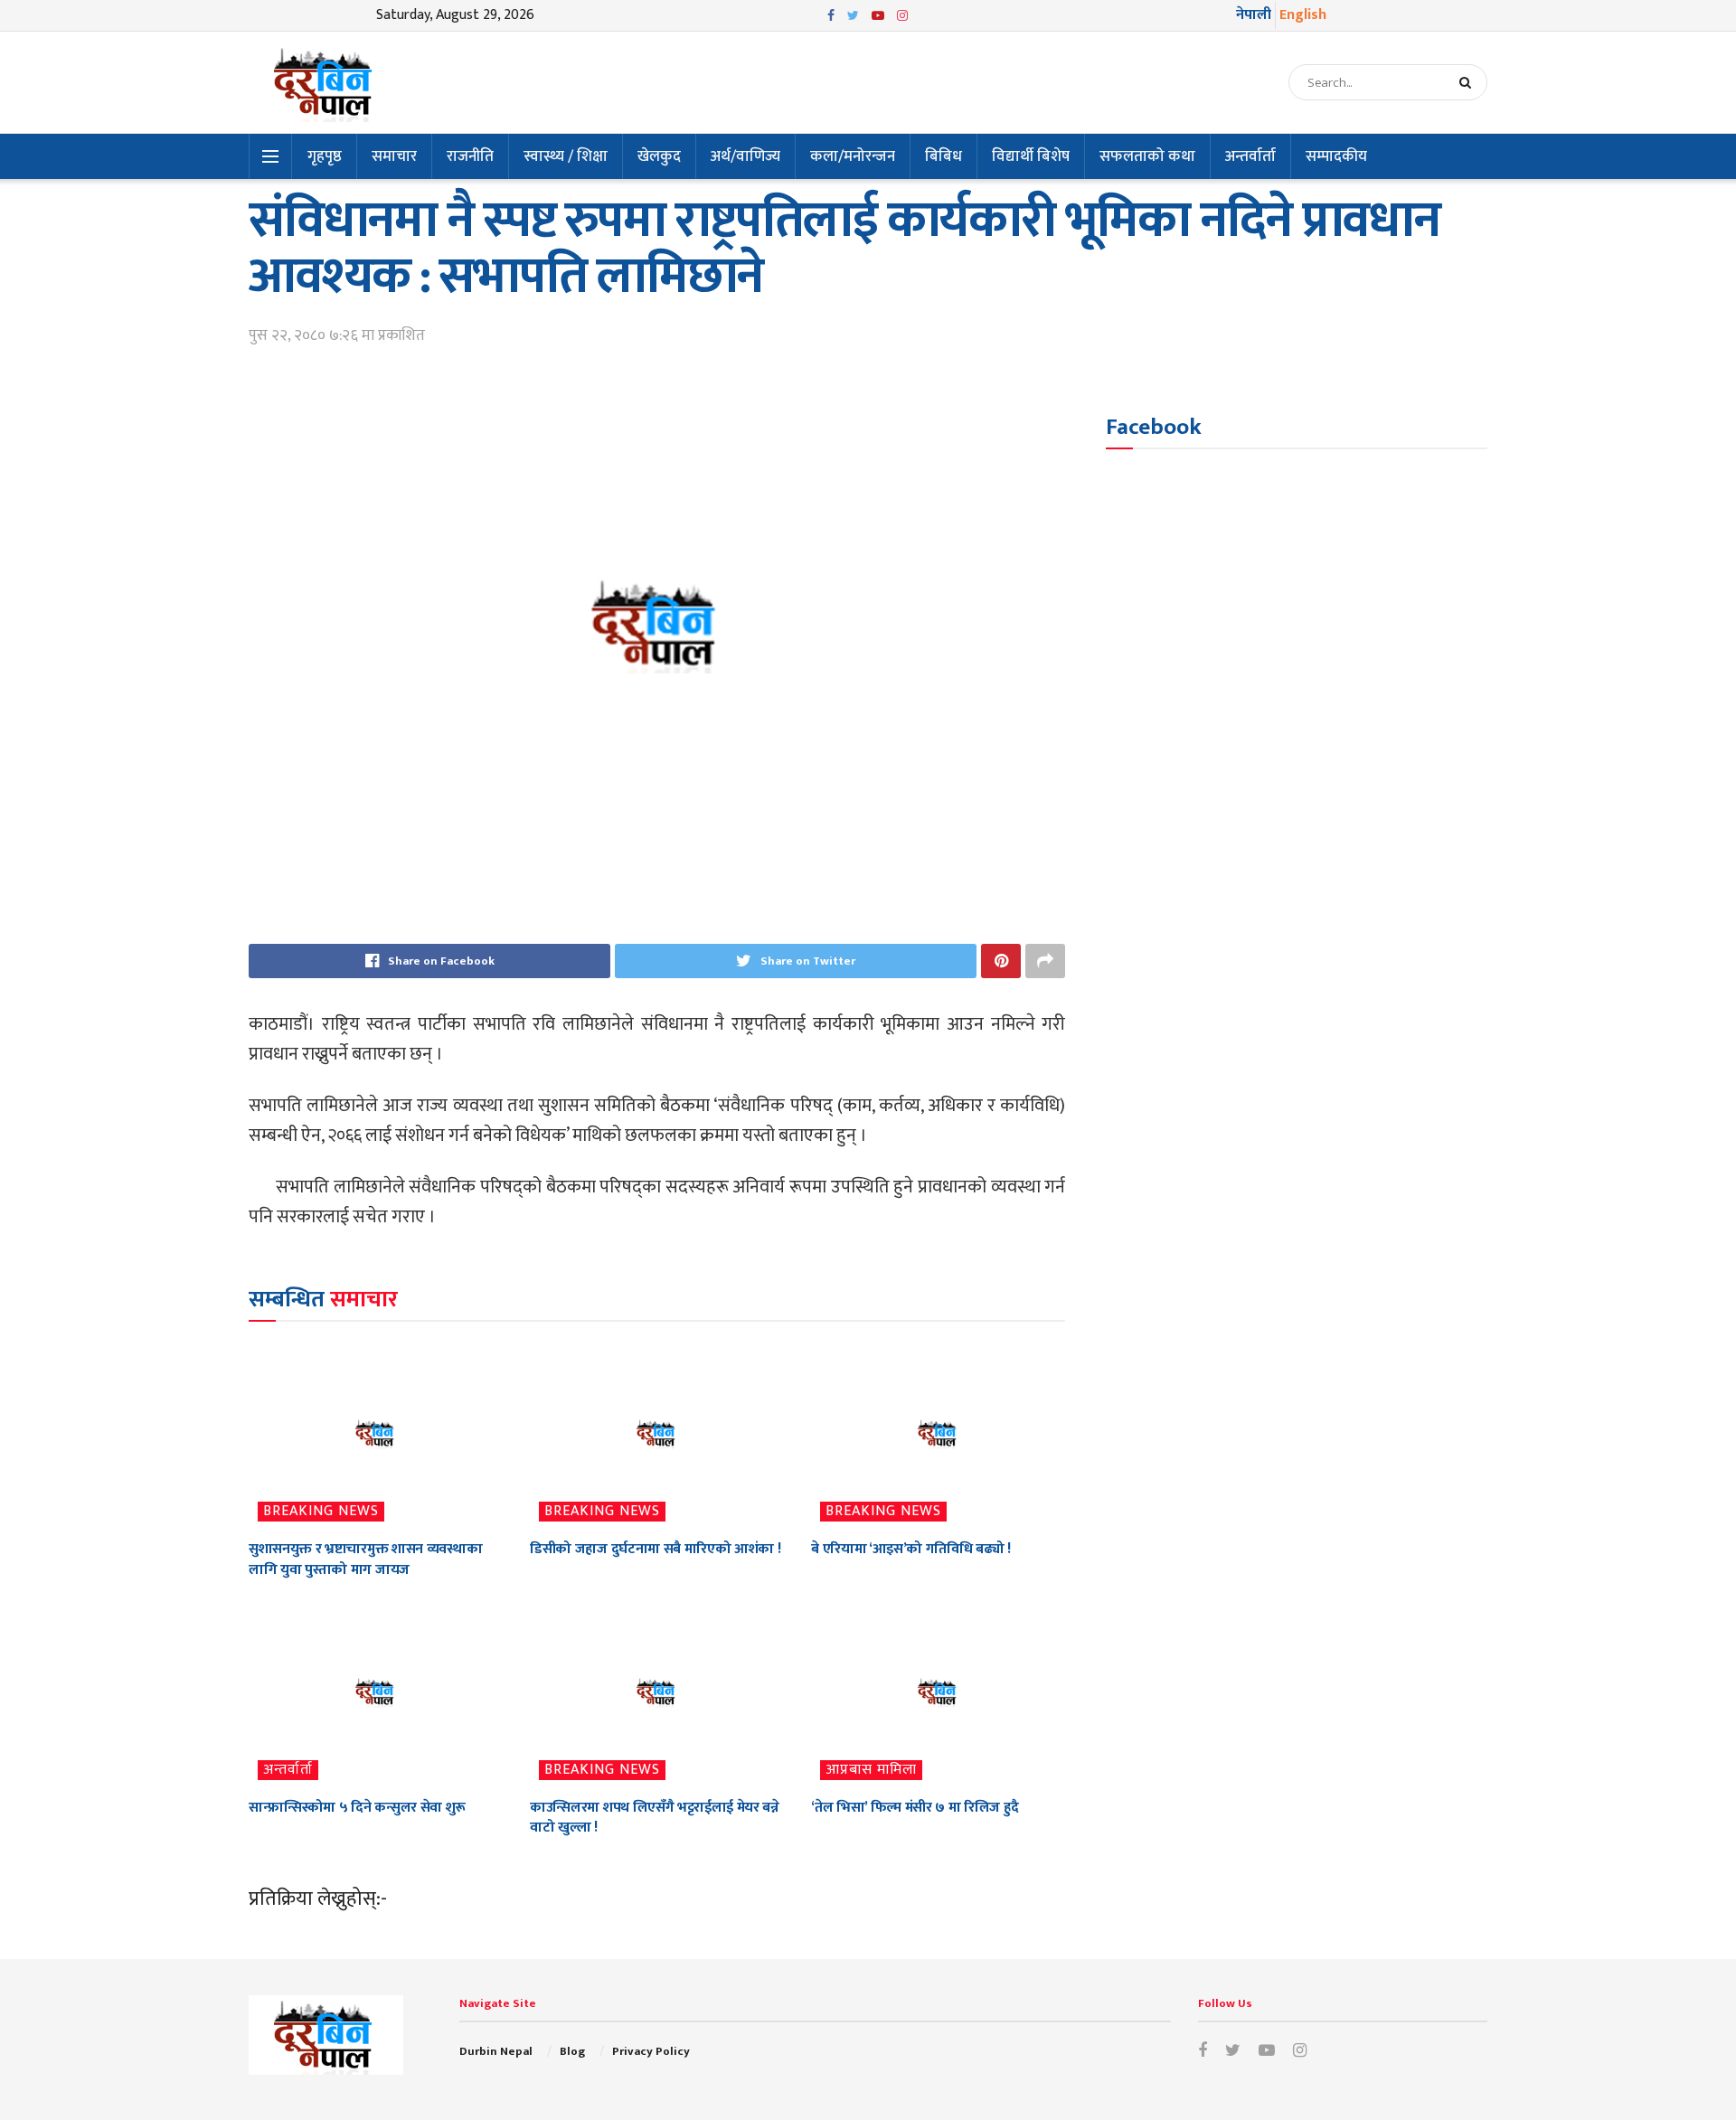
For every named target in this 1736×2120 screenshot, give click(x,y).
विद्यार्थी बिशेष (1031, 156)
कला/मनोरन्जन (853, 156)
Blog (572, 2051)
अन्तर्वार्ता (1250, 156)
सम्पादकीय (1336, 156)
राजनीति (470, 156)
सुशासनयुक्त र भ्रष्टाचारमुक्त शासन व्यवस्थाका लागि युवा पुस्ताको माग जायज (365, 1559)
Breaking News (321, 1512)
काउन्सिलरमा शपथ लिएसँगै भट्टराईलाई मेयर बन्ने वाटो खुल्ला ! (655, 1818)
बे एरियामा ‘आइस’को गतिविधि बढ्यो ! (911, 1549)
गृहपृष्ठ (325, 156)
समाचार (394, 156)
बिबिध (943, 156)
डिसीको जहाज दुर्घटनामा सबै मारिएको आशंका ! (655, 1549)
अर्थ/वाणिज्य (745, 156)
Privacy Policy (651, 2051)
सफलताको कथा (1147, 156)
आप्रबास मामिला (871, 1770)
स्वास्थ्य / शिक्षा (566, 156)
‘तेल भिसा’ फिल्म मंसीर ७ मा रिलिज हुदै (915, 1808)
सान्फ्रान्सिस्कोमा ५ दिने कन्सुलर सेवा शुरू (357, 1808)
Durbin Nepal (496, 2051)
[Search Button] (1469, 82)
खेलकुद (659, 156)
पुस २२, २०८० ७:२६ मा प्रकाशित (337, 335)
